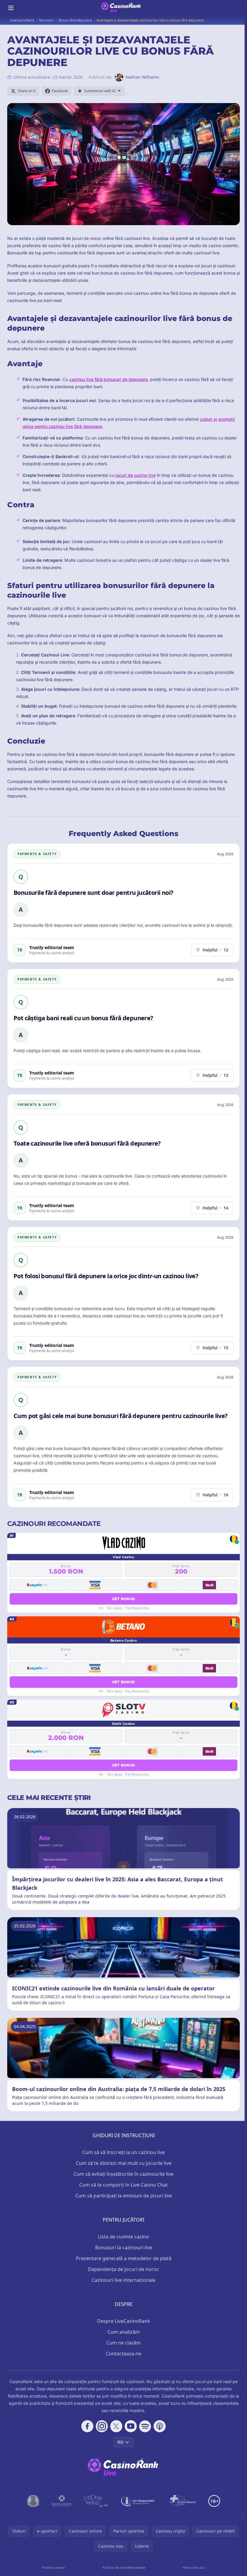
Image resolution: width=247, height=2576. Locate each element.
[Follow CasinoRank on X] (116, 2426)
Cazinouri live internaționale (123, 2280)
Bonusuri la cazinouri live (124, 2247)
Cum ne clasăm (124, 2343)
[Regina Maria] (62, 2501)
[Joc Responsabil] (138, 2501)
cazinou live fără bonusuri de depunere (108, 379)
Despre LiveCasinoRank (124, 2321)
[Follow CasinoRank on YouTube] (131, 2426)
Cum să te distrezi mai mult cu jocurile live (124, 2163)
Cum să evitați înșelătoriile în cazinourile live (123, 2174)
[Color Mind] (96, 2501)
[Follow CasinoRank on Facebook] (87, 2426)
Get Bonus (124, 1599)
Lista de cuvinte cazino (123, 2237)
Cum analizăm (124, 2332)
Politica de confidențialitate (124, 2567)
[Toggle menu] (11, 8)
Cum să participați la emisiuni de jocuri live (124, 2196)
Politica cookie (53, 2567)
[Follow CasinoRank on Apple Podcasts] (160, 2426)
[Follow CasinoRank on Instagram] (102, 2426)
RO (120, 2442)
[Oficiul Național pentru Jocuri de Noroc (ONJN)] (33, 2501)
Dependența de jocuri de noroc (123, 2269)
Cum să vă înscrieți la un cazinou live (123, 2152)
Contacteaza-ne (123, 2354)
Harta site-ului (194, 2567)
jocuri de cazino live (136, 475)
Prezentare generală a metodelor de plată (124, 2258)
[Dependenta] (182, 2501)
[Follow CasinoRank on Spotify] (145, 2426)
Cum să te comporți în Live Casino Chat (123, 2185)
